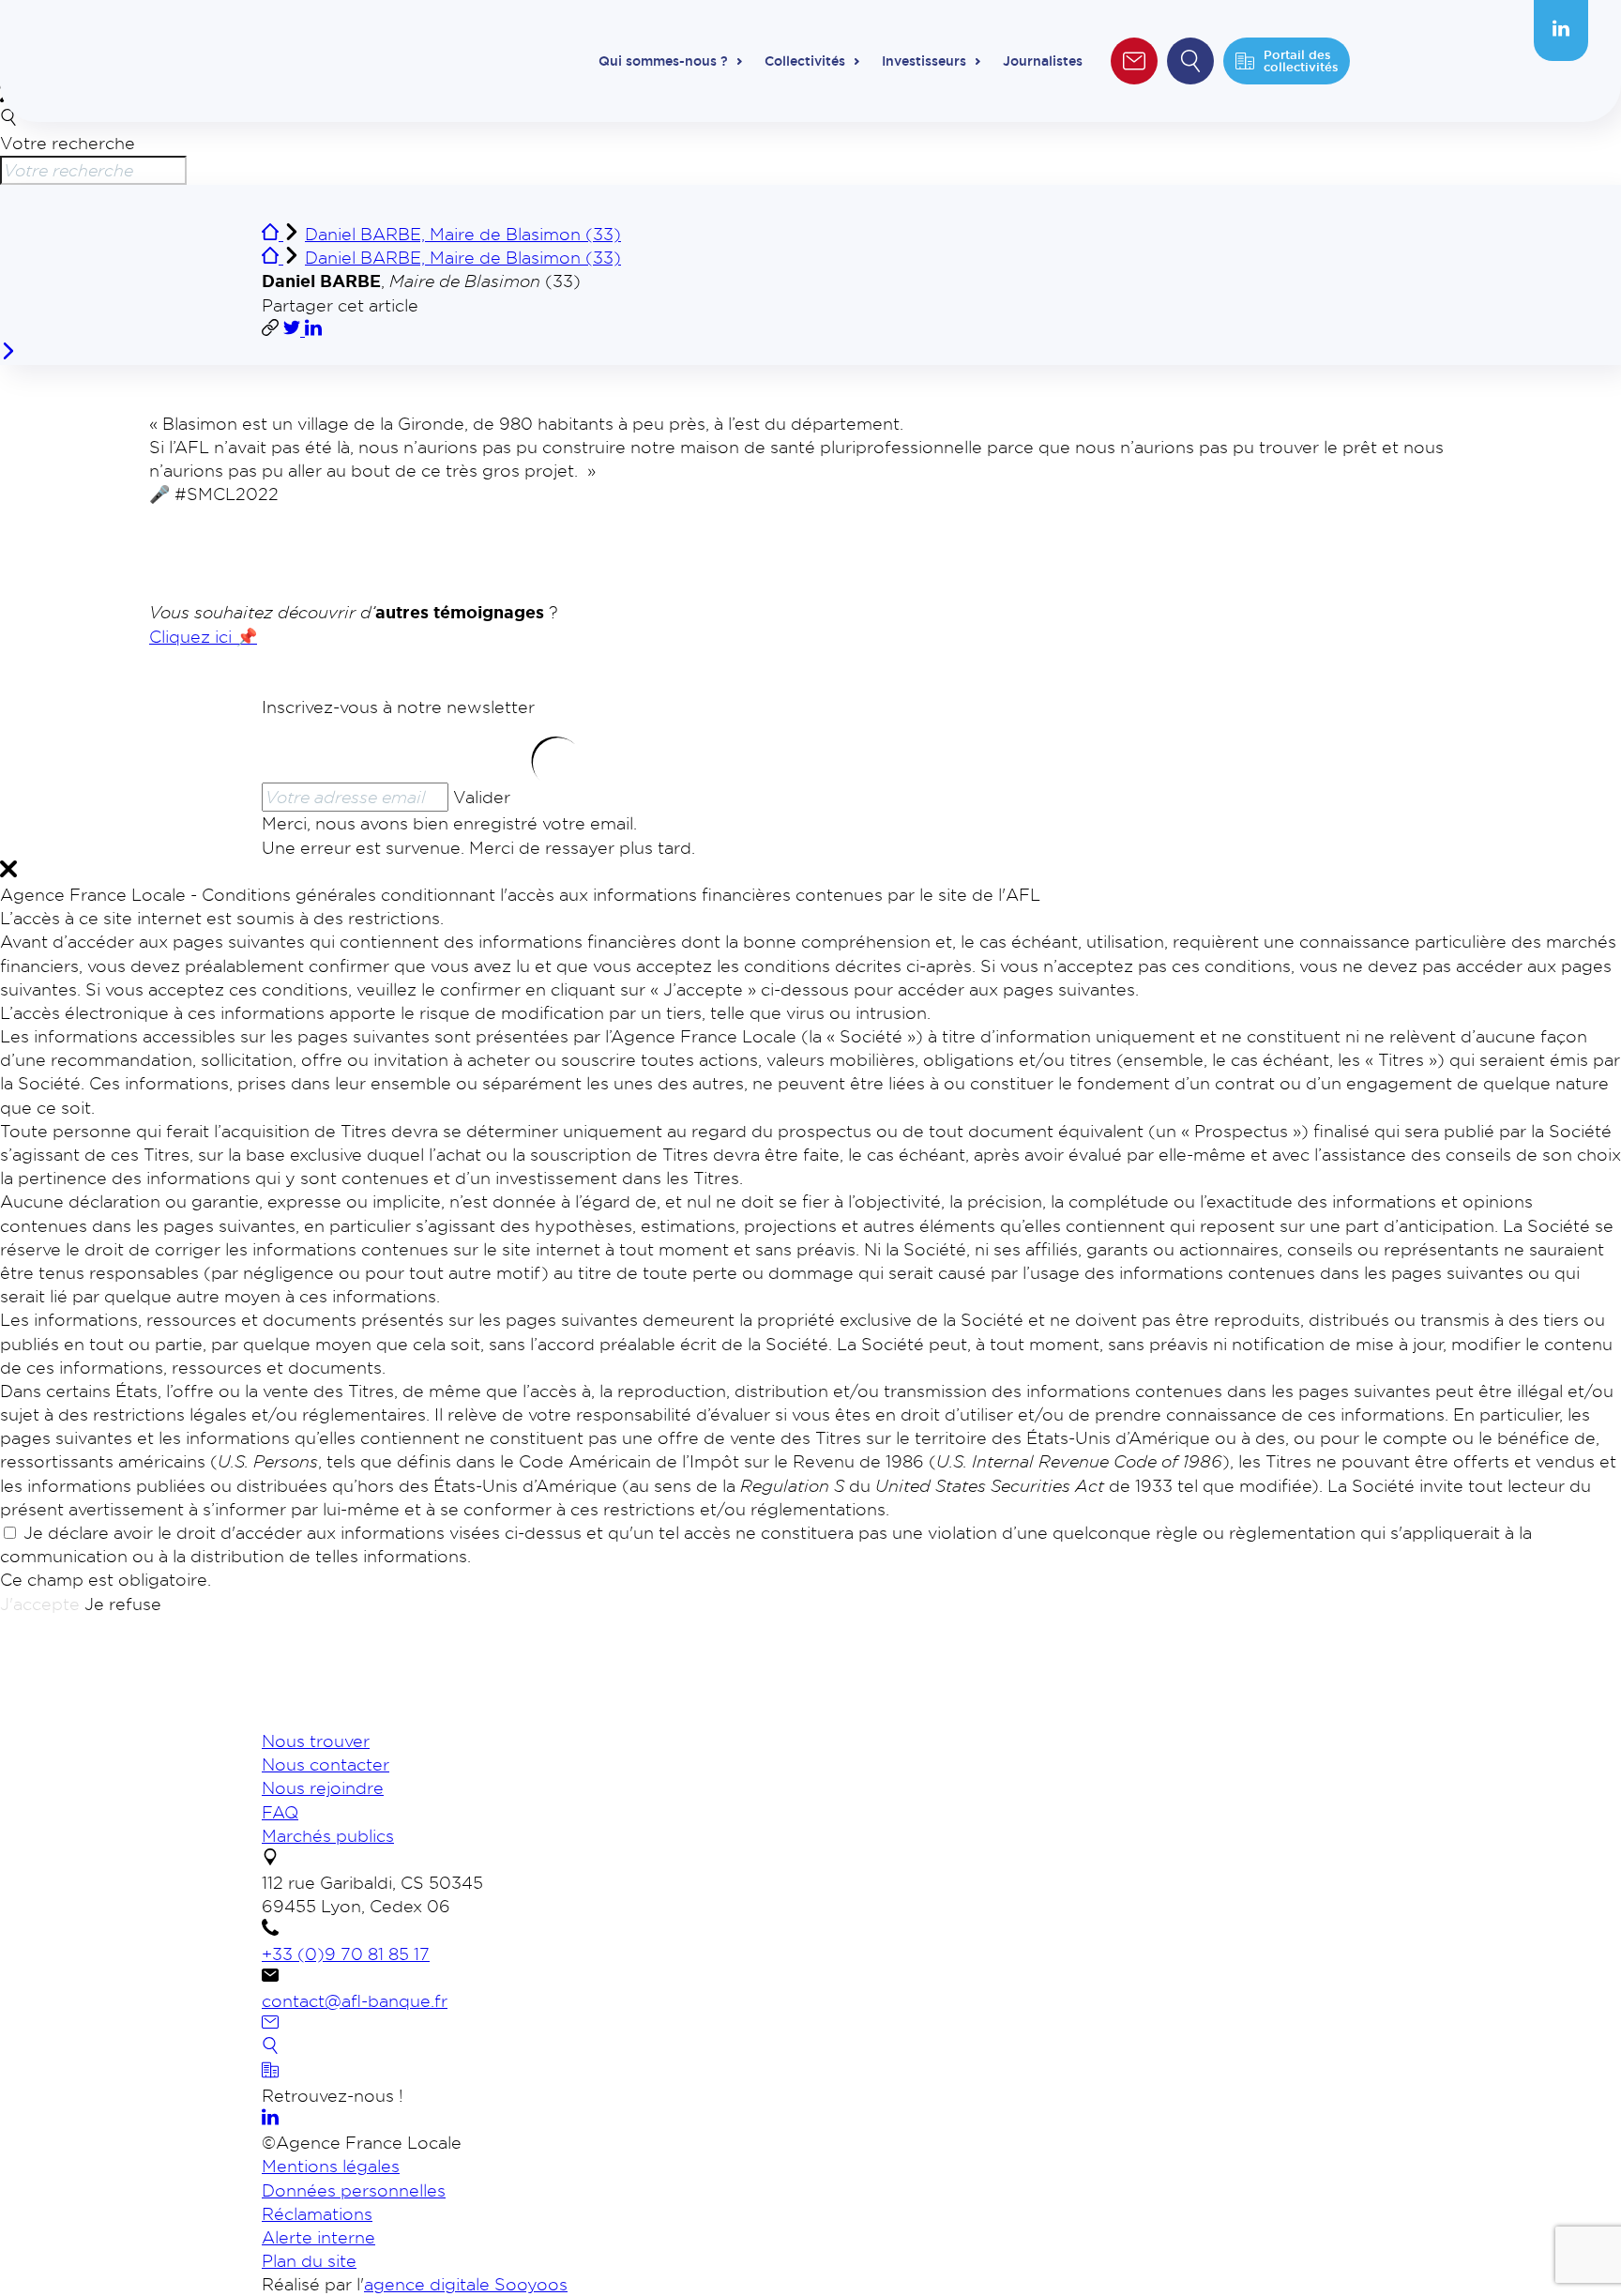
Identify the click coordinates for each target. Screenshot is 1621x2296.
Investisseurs (924, 61)
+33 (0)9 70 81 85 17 (346, 1954)
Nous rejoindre (323, 1787)
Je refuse (123, 1604)
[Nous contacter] (270, 2024)
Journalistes (1043, 61)
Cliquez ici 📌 (203, 636)
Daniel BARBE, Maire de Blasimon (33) (463, 234)
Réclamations (317, 2213)
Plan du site (309, 2260)
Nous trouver (316, 1741)
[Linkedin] (1561, 30)
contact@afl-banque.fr (355, 2000)
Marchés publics (328, 1835)
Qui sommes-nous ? (663, 61)
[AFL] (360, 1717)
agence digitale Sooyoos (466, 2284)
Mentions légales (331, 2166)
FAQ (280, 1812)
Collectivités (805, 61)
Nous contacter (326, 1764)
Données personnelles (354, 2190)
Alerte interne (318, 2237)
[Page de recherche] (270, 2047)
